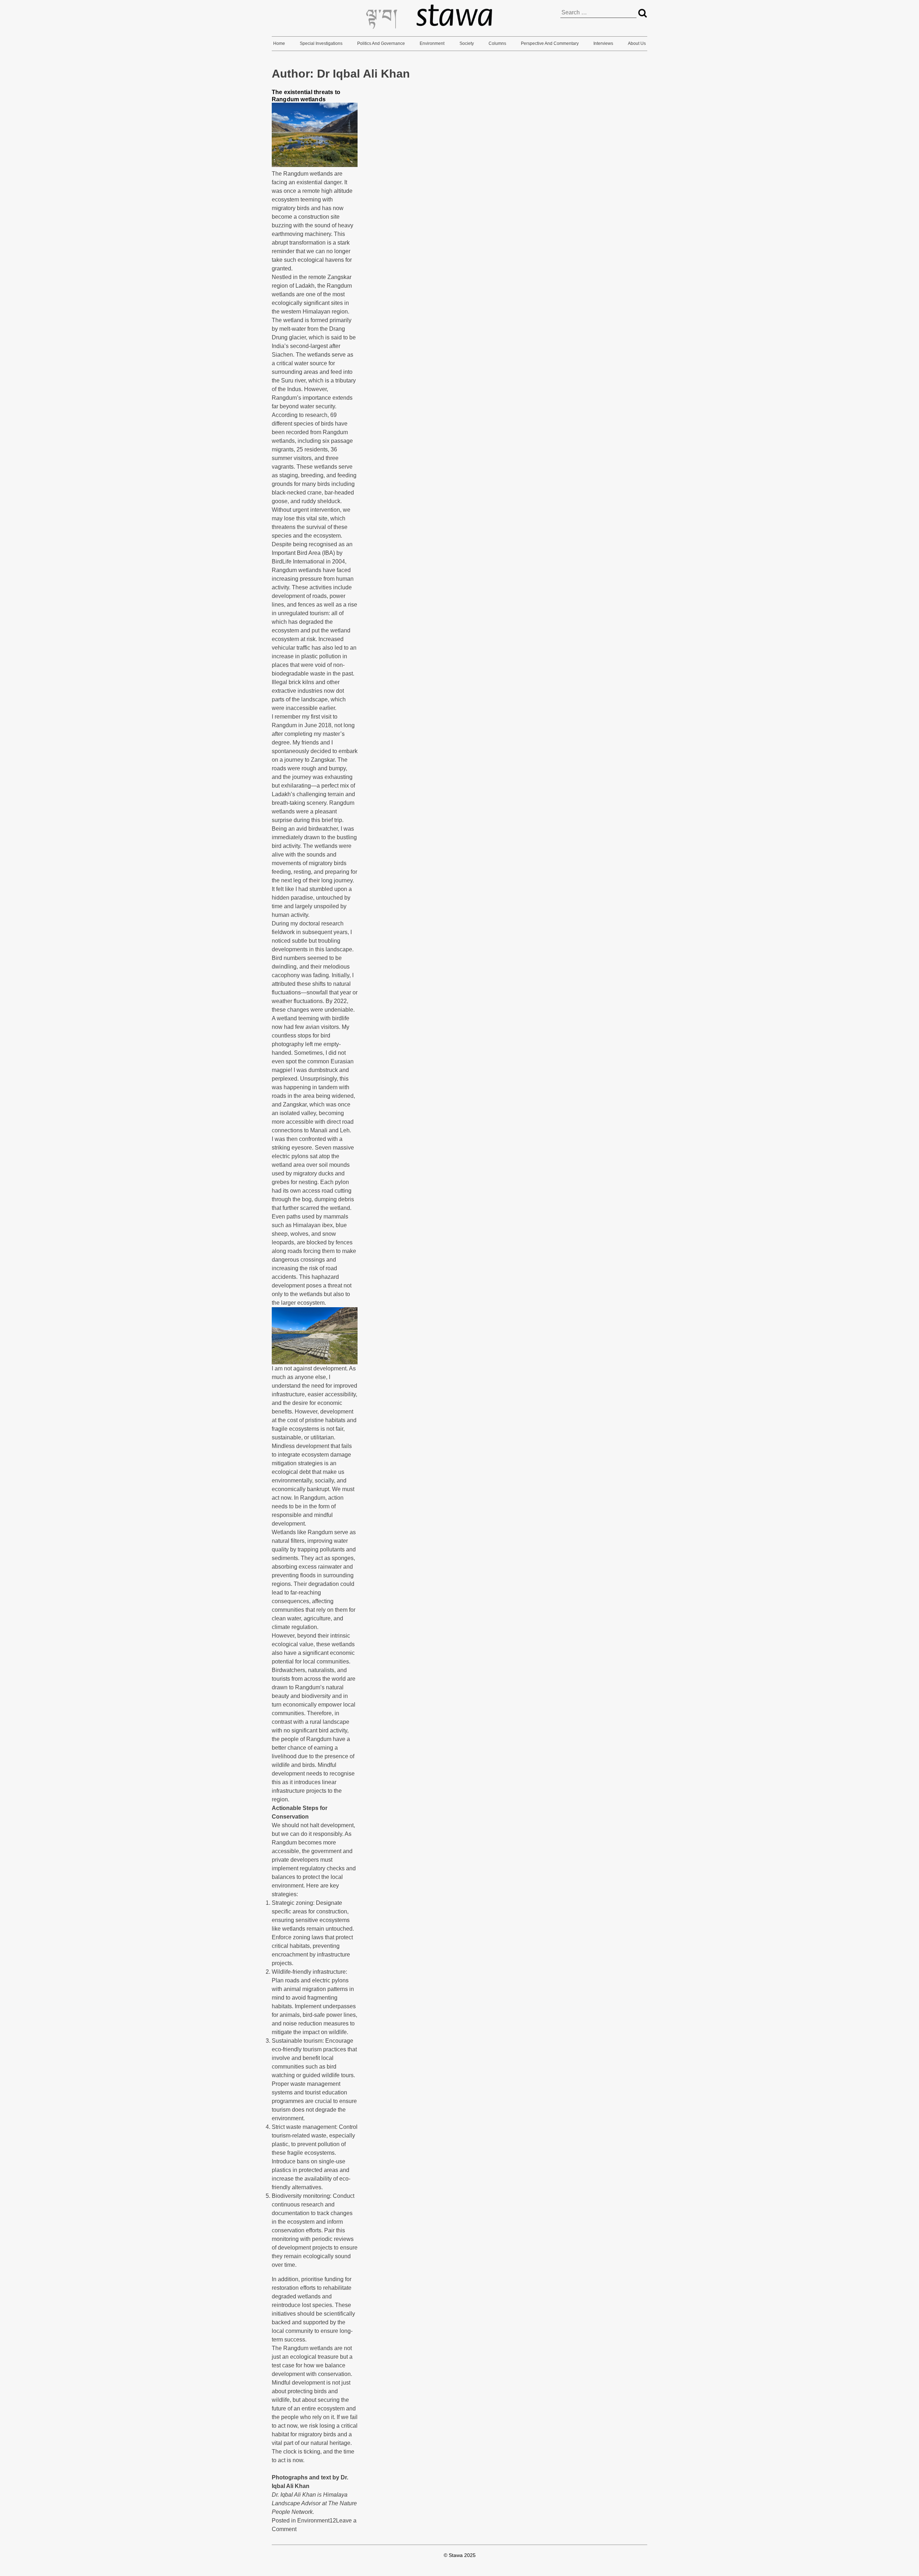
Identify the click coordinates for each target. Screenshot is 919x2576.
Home (279, 43)
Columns (497, 43)
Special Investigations (321, 43)
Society (467, 43)
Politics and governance (381, 43)
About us (637, 43)
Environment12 (317, 2521)
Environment (432, 43)
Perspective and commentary (550, 43)
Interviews (603, 43)
